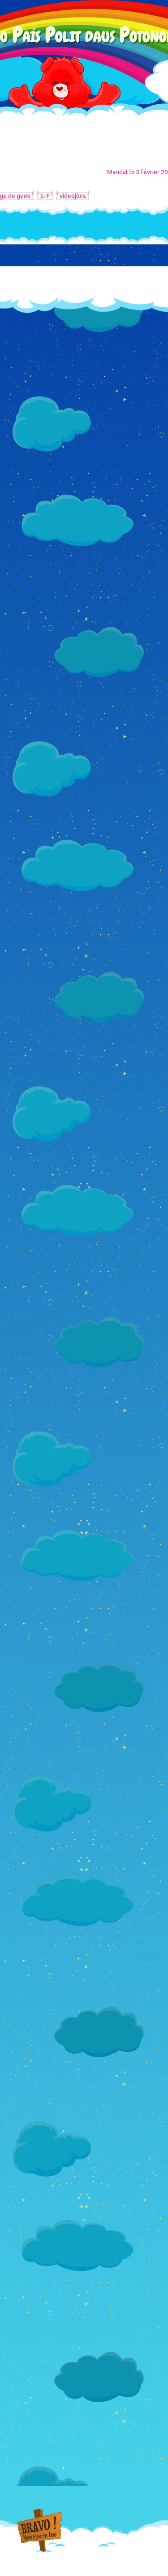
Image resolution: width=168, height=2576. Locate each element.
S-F (45, 196)
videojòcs (73, 196)
